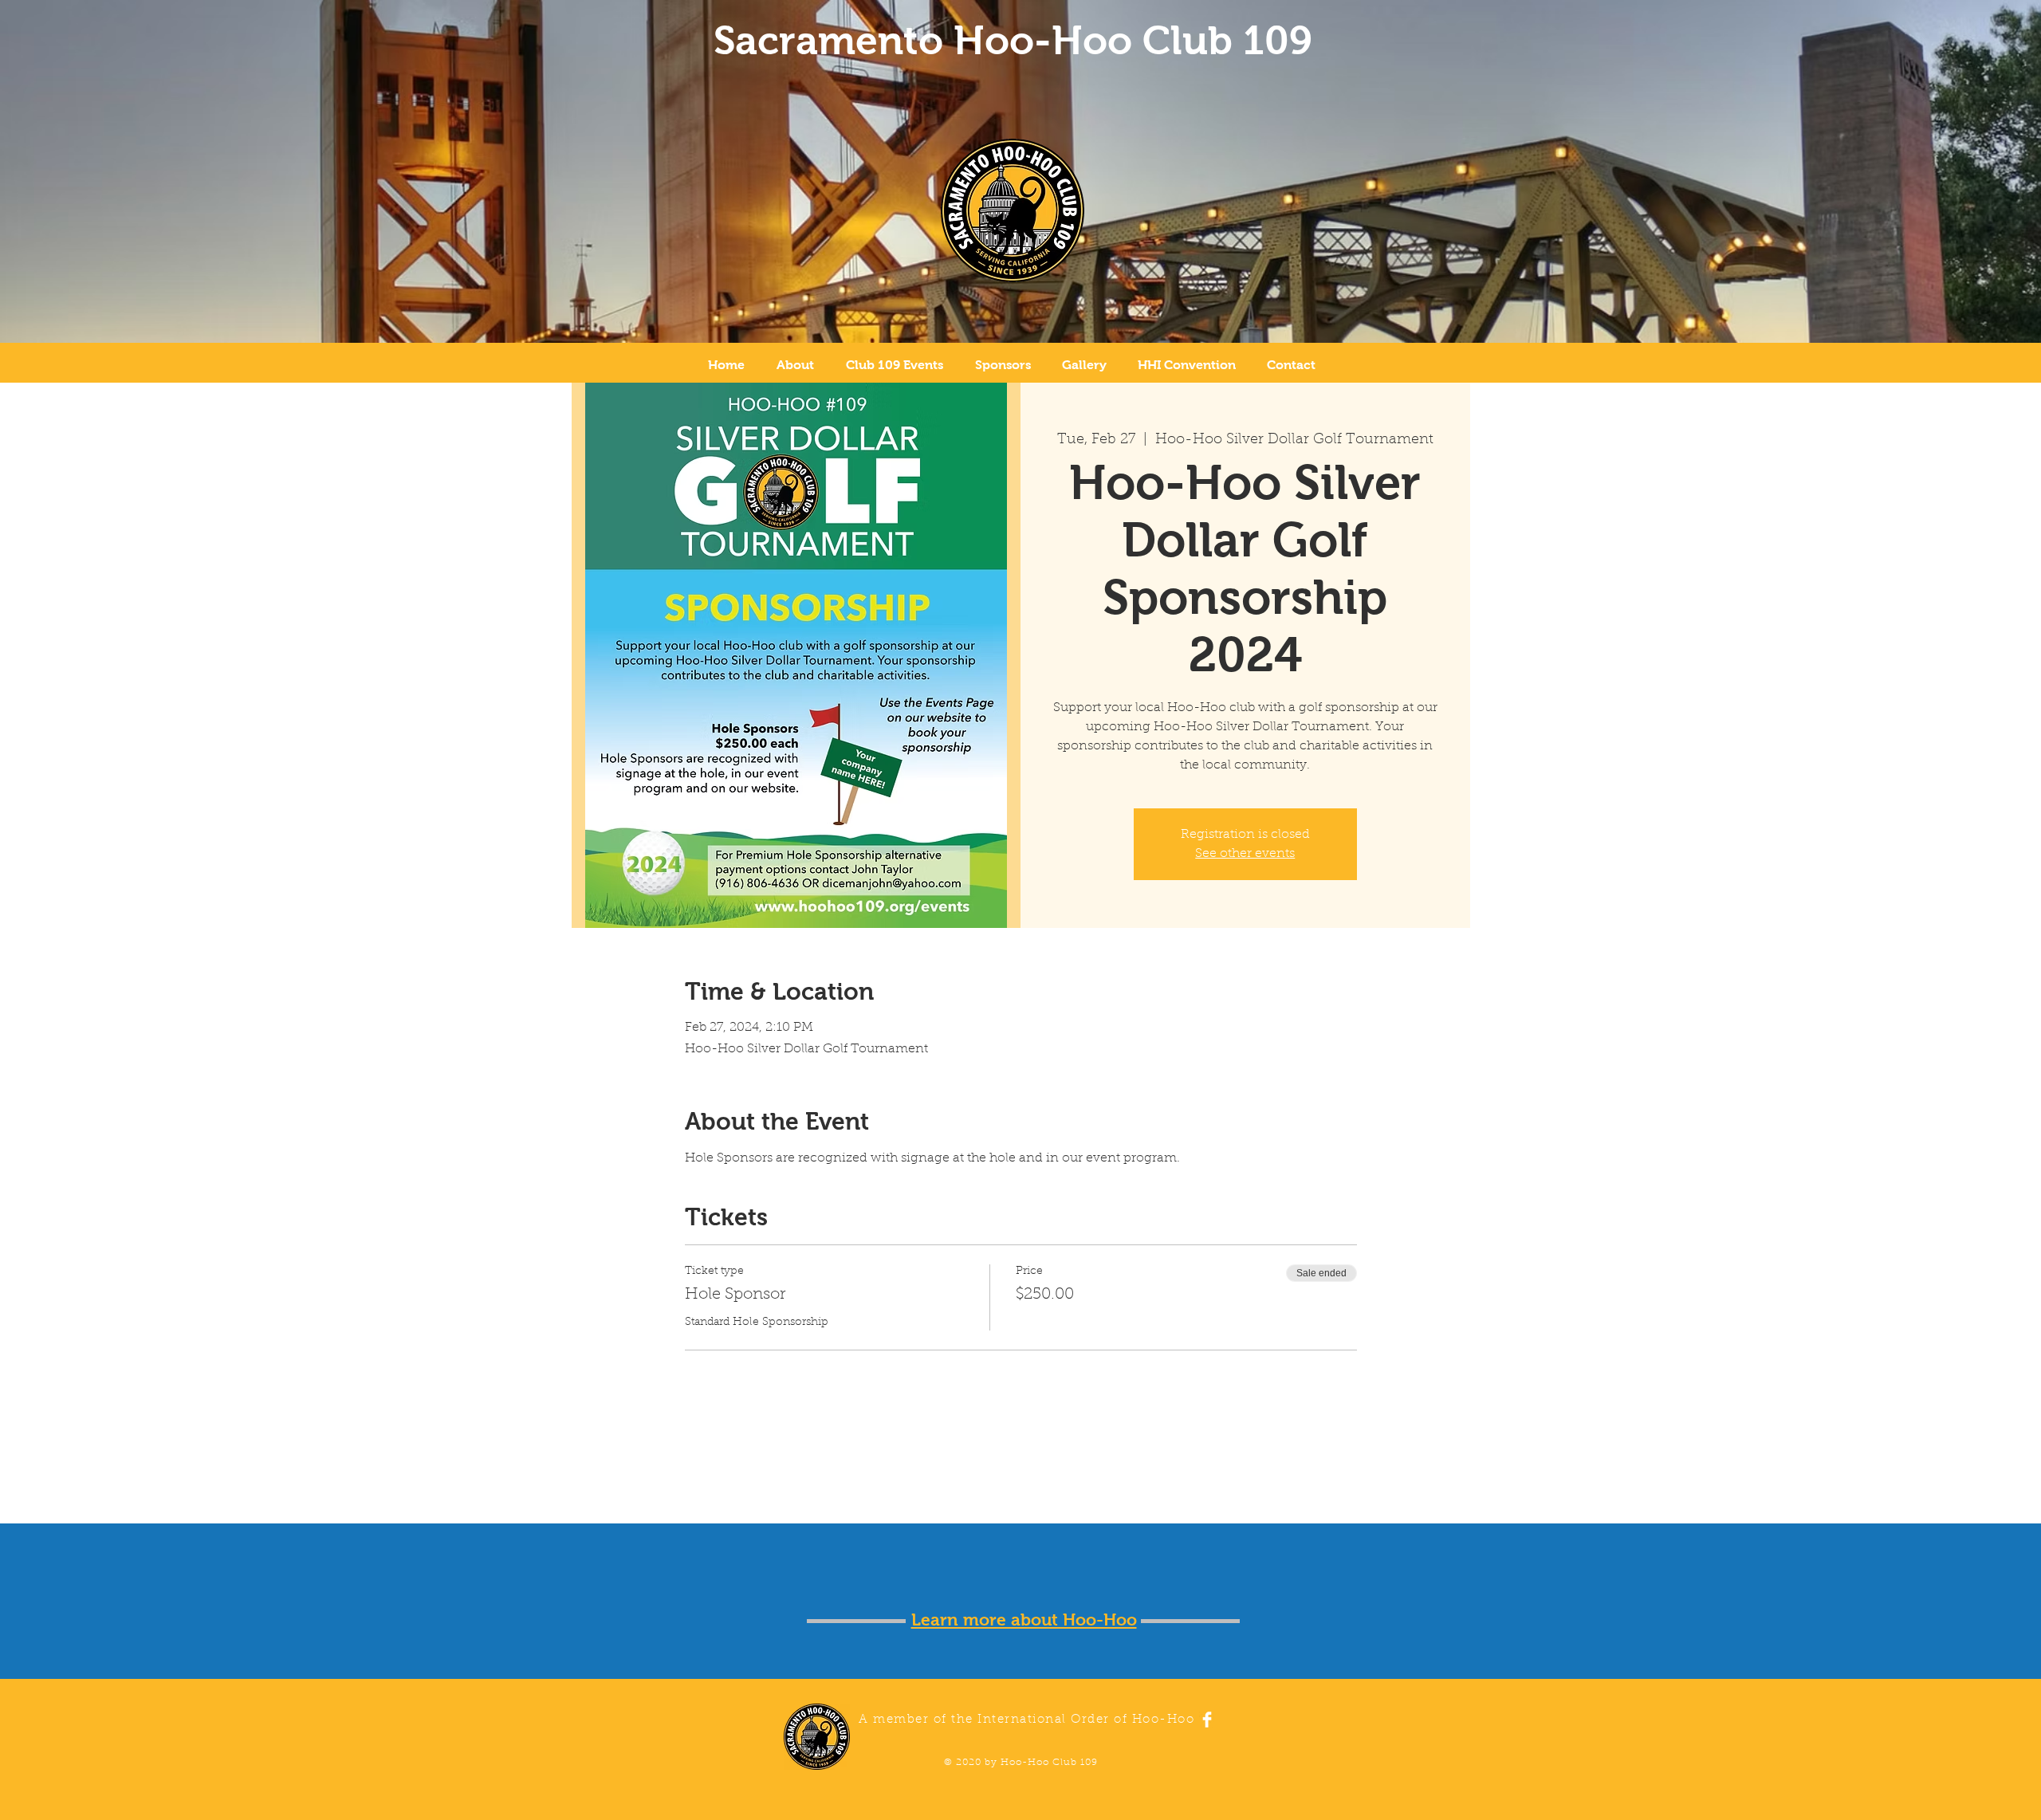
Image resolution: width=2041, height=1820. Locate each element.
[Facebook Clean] (1207, 1720)
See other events (1245, 854)
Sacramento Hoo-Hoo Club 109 (1013, 40)
